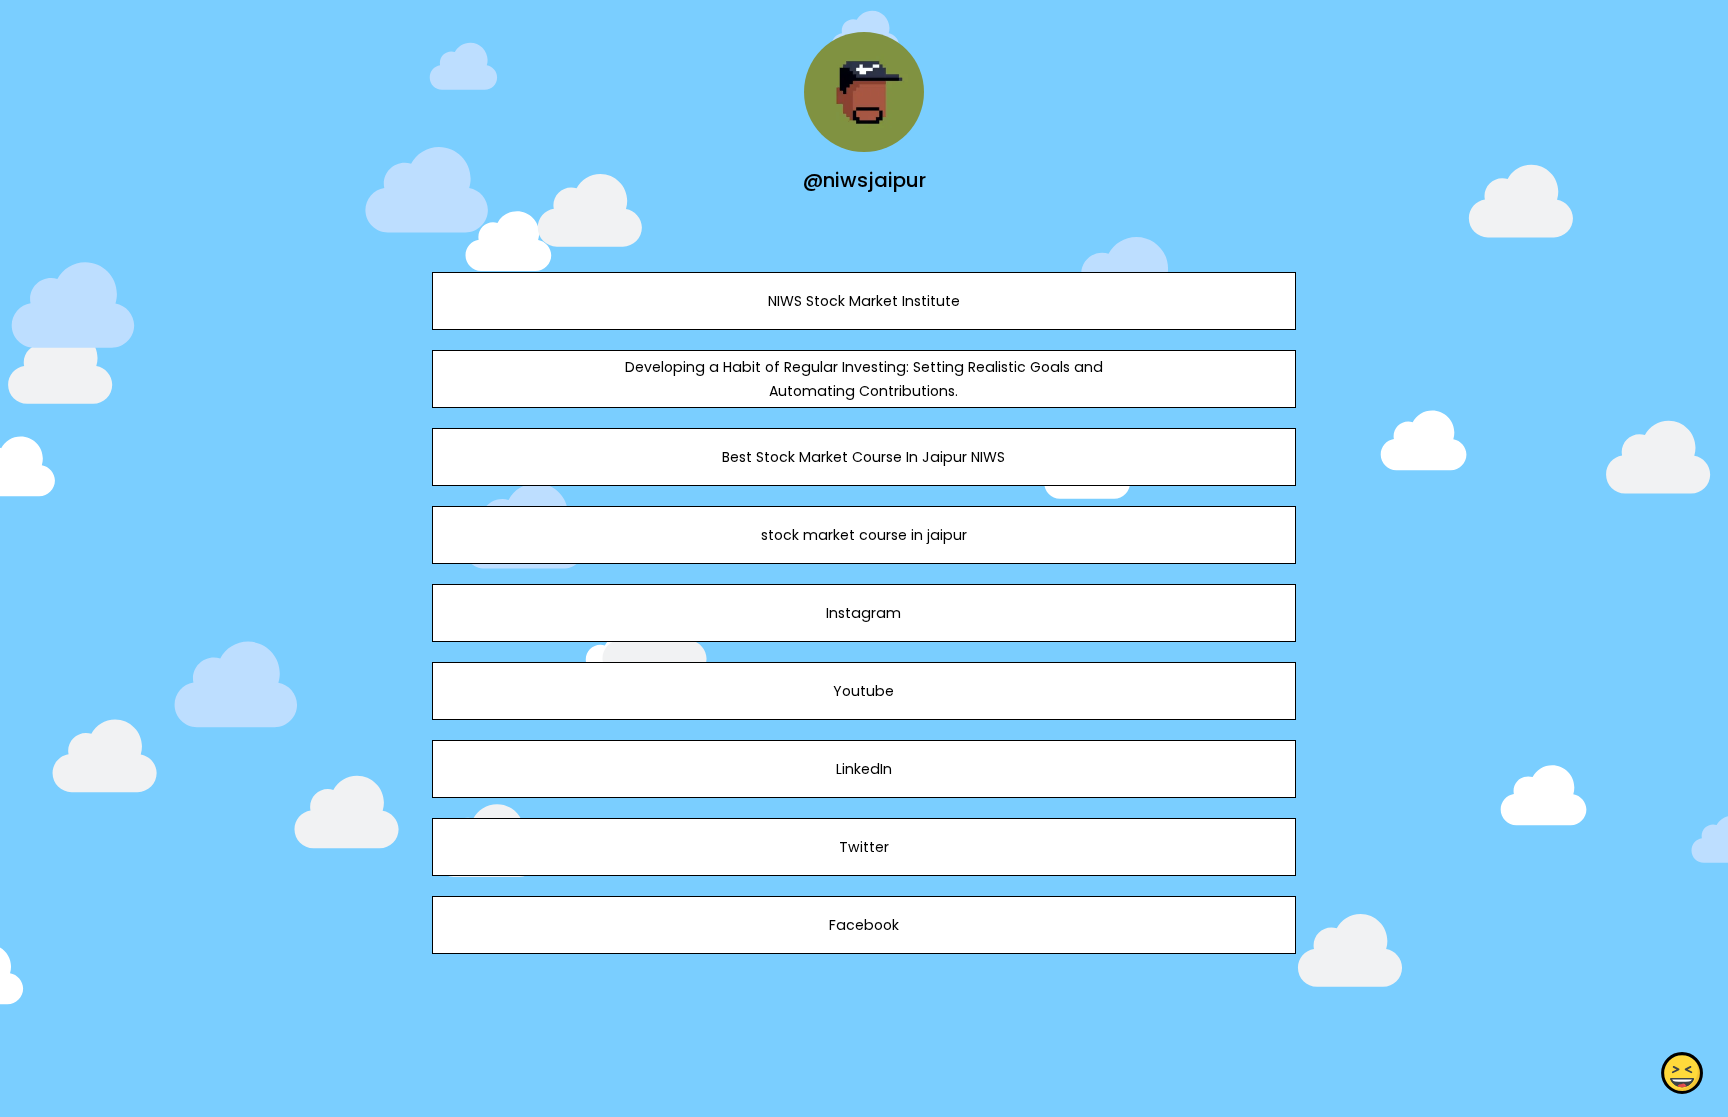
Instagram (863, 613)
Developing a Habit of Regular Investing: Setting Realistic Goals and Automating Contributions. (864, 379)
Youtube (863, 691)
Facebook (864, 925)
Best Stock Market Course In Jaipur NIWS (863, 457)
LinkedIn (864, 769)
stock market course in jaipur (864, 535)
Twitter (864, 847)
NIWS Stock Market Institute (864, 301)
